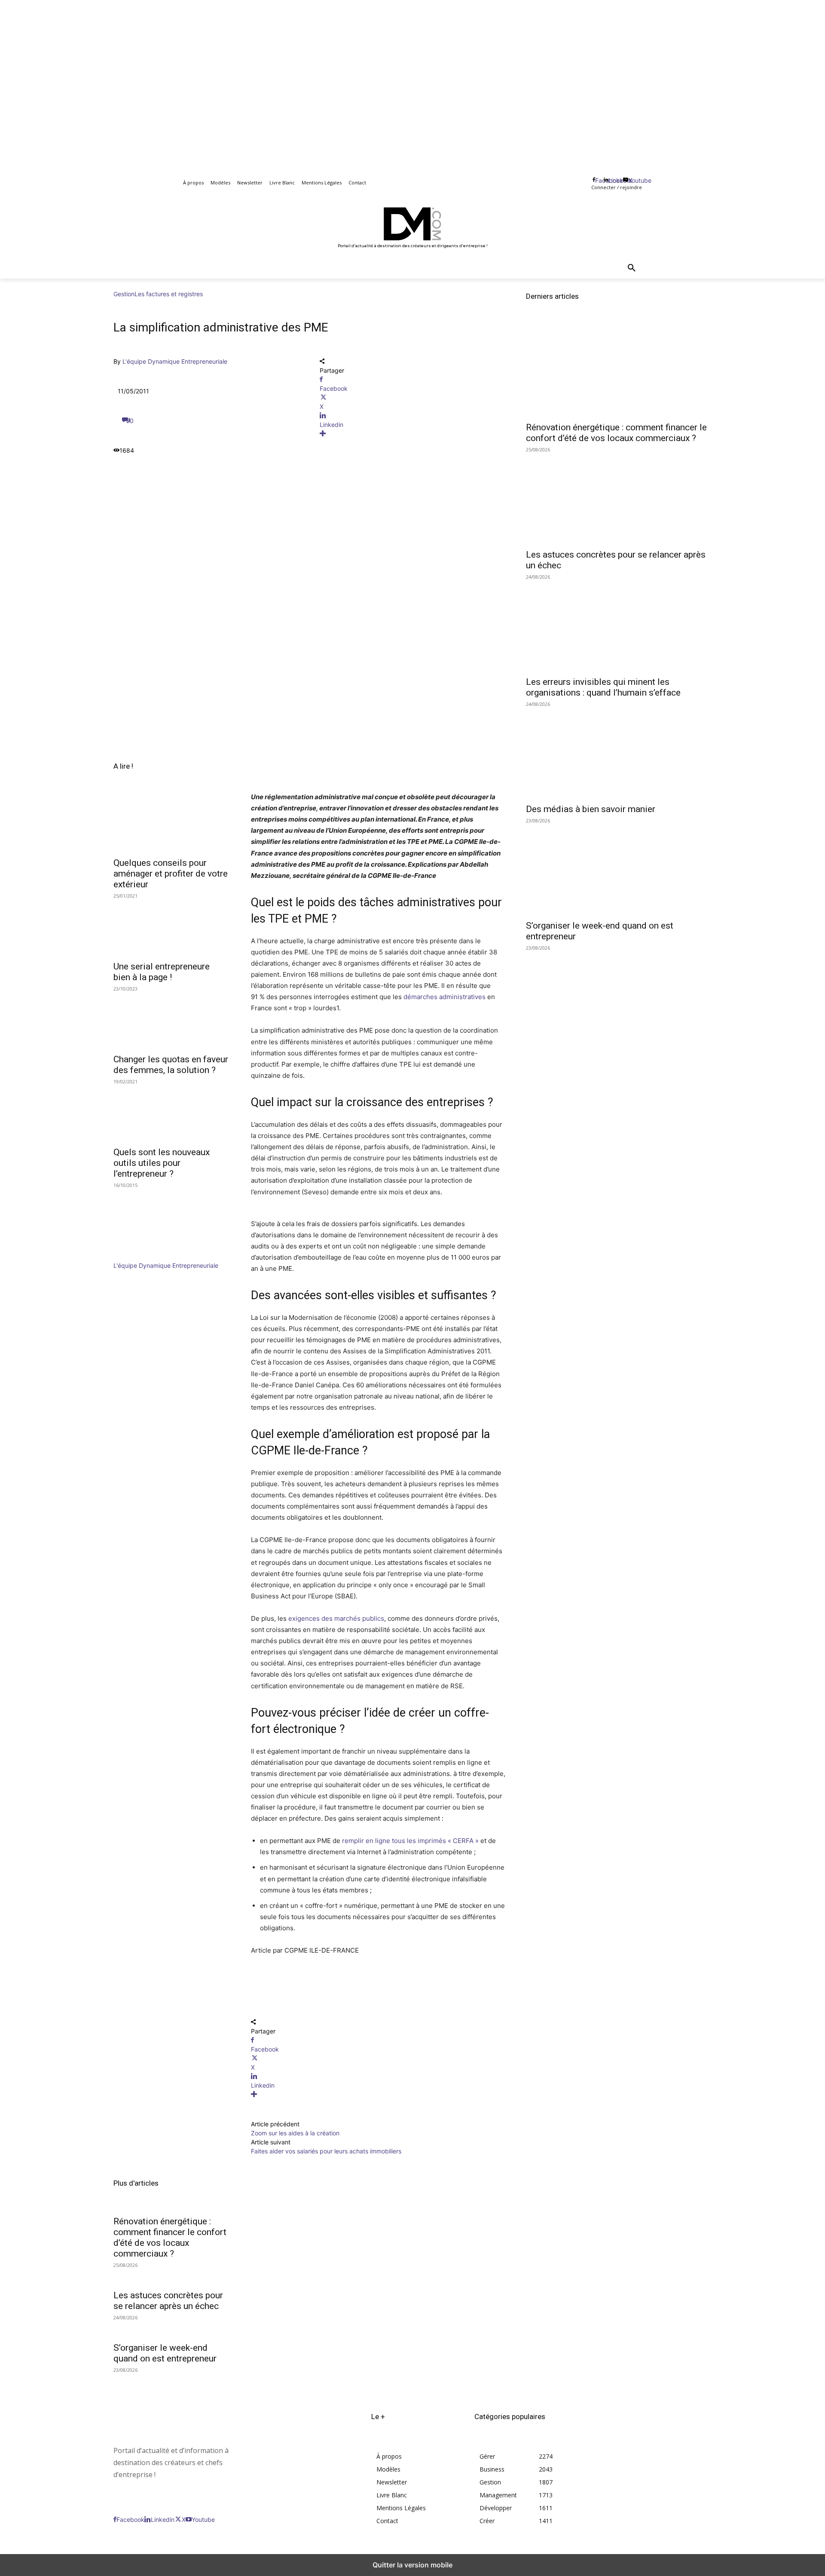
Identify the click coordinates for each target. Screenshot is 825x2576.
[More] (412, 434)
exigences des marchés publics (336, 1618)
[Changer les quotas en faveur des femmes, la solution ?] (172, 1019)
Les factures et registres (169, 294)
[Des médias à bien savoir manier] (619, 752)
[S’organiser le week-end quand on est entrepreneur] (619, 868)
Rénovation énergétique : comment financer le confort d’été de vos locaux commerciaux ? (170, 2237)
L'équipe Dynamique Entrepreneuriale (175, 361)
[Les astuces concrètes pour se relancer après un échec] (619, 497)
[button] (632, 268)
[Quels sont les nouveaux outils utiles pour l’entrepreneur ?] (172, 1112)
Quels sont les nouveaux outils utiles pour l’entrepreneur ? (162, 1163)
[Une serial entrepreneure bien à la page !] (172, 926)
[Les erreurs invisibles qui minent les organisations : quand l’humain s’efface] (619, 625)
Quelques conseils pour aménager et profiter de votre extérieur (171, 874)
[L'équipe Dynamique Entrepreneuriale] (139, 1256)
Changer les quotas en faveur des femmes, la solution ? (171, 1065)
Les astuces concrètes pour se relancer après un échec (168, 2301)
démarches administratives (445, 997)
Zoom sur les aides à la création (295, 2133)
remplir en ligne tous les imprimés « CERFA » (410, 1841)
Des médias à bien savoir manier (591, 809)
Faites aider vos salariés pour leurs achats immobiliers (326, 2151)
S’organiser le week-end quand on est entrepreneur (165, 2353)
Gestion (124, 294)
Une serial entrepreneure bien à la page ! (162, 972)
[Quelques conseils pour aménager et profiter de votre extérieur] (172, 823)
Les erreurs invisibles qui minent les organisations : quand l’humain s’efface (603, 687)
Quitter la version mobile (412, 2565)
